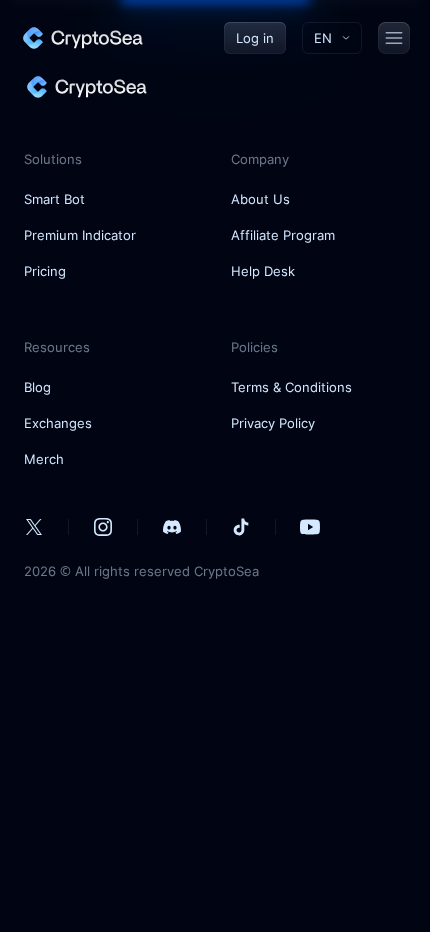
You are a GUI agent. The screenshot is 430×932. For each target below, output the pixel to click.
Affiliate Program (283, 235)
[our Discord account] (172, 527)
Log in (255, 38)
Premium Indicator (80, 235)
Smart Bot (54, 199)
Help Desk (263, 271)
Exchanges (58, 423)
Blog (37, 387)
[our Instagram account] (103, 527)
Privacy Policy (273, 423)
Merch (44, 459)
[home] (82, 38)
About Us (260, 199)
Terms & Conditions (291, 387)
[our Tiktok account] (241, 527)
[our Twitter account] (34, 527)
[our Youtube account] (310, 527)
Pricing (45, 271)
